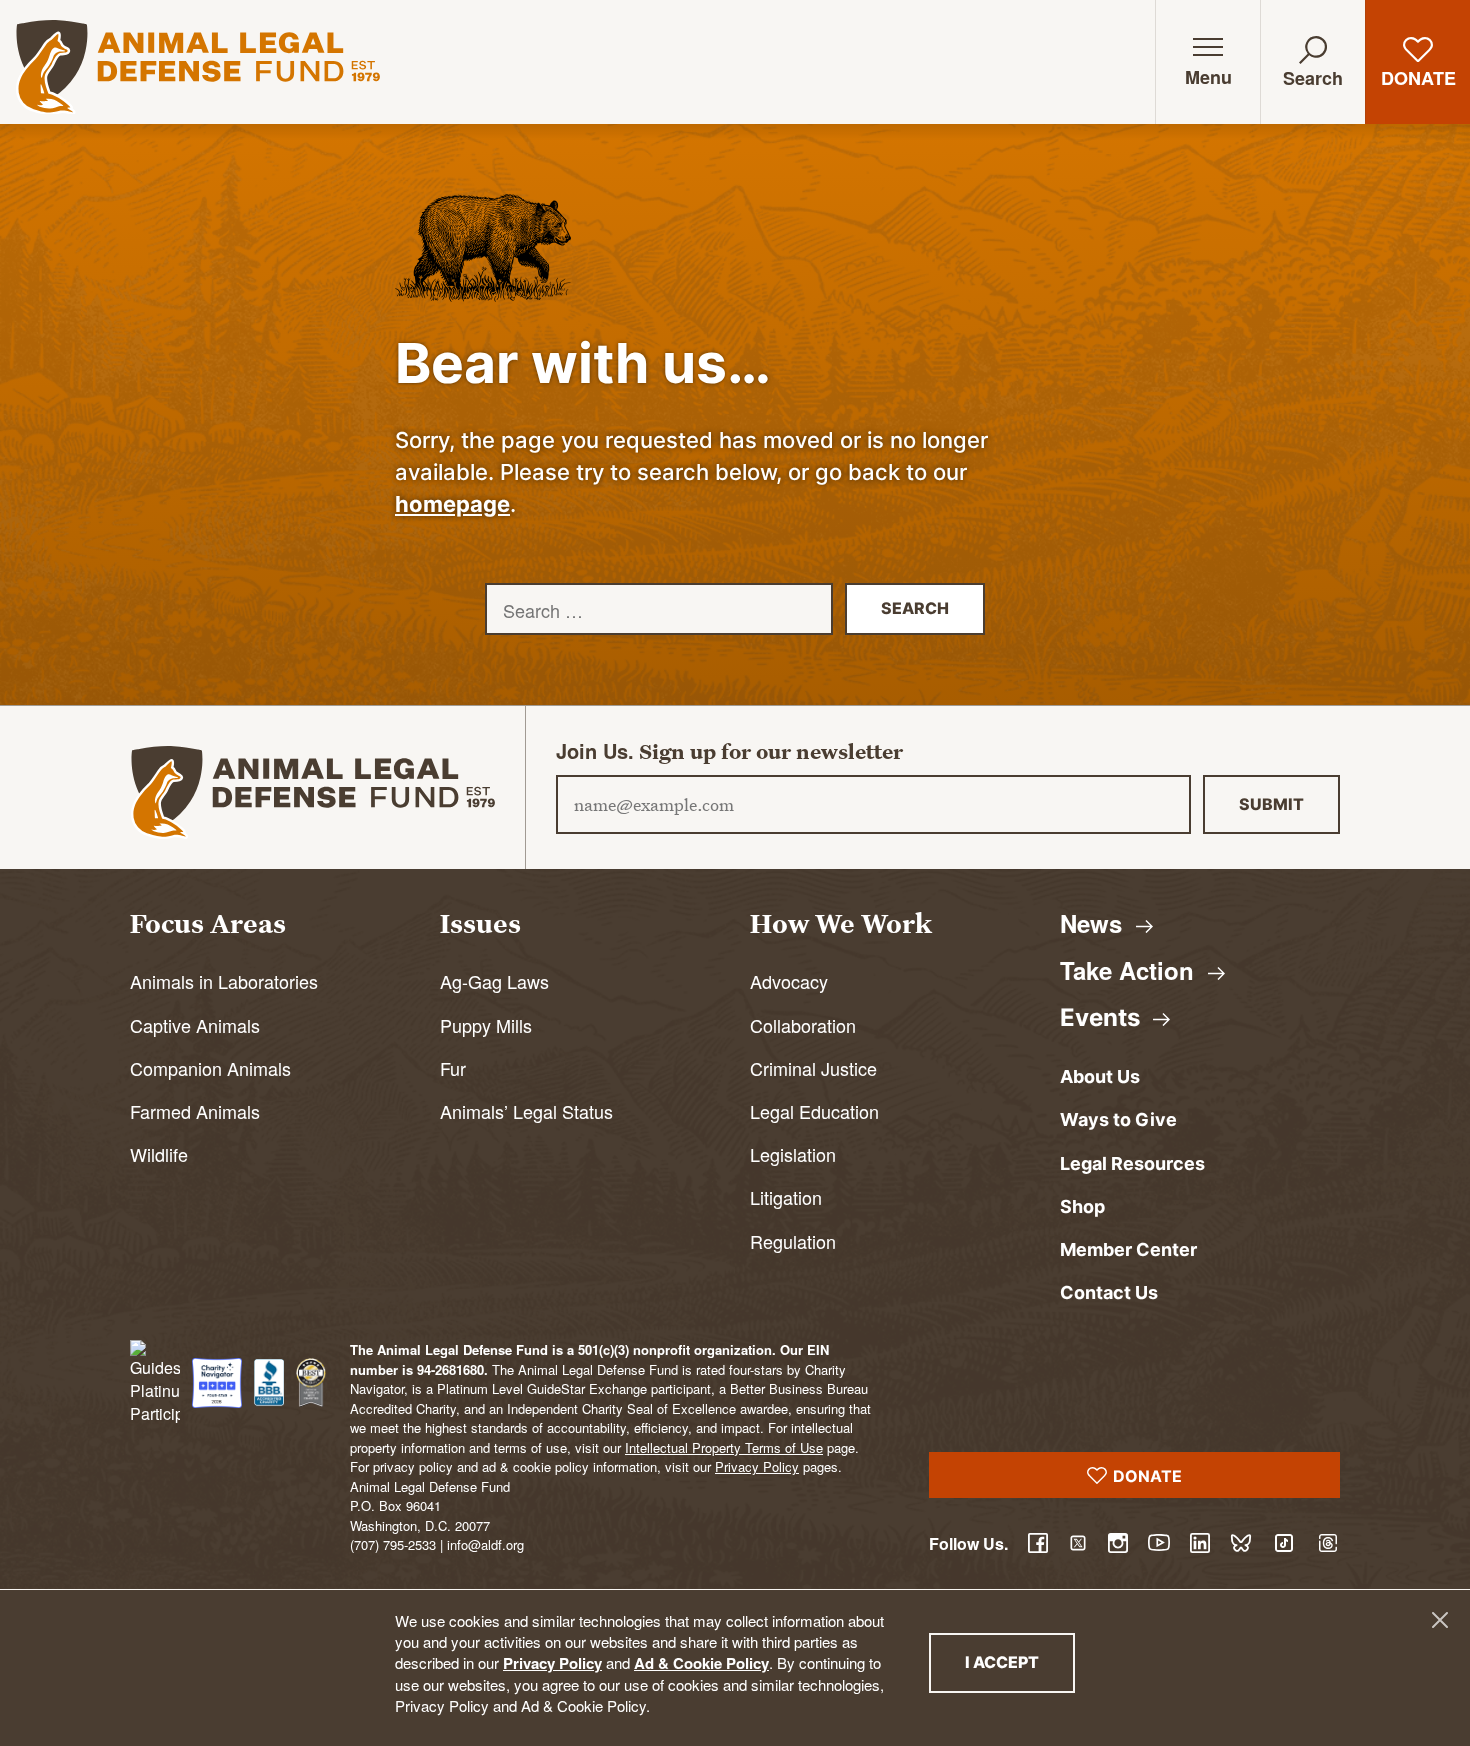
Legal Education (814, 1111)
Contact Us (1109, 1292)
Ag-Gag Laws (494, 981)
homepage (452, 504)
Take (1130, 970)
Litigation (786, 1197)
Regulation (793, 1241)
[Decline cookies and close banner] (1440, 1620)
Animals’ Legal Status (526, 1111)
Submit (1271, 804)
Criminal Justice (813, 1068)
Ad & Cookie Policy (701, 1663)
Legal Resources (1132, 1163)
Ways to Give (1118, 1119)
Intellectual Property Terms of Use (724, 1447)
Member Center (1128, 1249)
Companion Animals (210, 1068)
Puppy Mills (486, 1025)
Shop (1082, 1206)
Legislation (793, 1154)
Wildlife (159, 1154)
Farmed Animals (195, 1111)
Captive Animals (195, 1025)
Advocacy (789, 981)
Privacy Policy (552, 1663)
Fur (453, 1068)
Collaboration (803, 1025)
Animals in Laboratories (224, 981)
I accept (1020, 1661)
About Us (1100, 1076)
